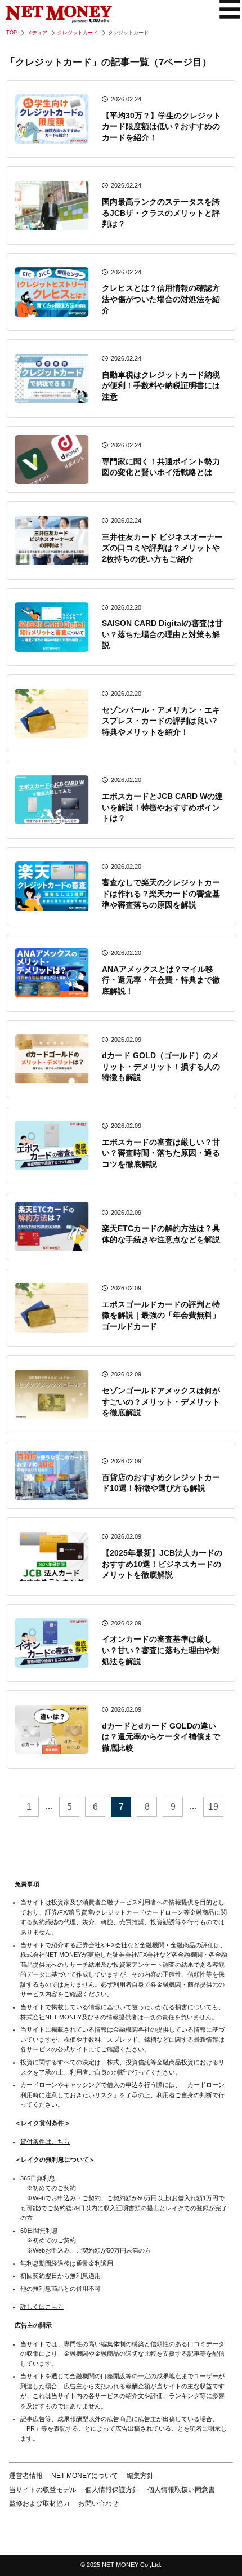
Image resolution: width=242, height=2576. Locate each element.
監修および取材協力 (39, 2503)
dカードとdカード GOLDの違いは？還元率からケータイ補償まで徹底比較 (161, 1737)
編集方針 (140, 2476)
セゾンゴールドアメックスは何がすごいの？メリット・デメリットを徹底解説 (161, 1402)
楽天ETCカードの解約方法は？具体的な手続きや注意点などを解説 (161, 1234)
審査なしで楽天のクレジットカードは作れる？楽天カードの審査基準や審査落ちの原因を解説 (161, 893)
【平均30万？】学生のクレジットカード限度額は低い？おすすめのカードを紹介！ (162, 126)
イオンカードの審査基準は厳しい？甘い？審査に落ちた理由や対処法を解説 (161, 1650)
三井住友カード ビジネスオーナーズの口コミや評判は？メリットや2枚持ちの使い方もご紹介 (162, 548)
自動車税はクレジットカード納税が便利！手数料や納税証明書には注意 (161, 386)
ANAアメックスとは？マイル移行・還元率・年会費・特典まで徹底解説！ (161, 980)
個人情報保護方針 (112, 2490)
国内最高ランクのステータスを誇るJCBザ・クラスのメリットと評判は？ (161, 213)
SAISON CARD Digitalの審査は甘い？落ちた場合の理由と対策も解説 (162, 634)
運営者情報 (26, 2476)
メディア (37, 33)
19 (213, 1807)
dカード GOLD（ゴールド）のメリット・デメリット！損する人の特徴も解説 (161, 1066)
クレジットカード (78, 33)
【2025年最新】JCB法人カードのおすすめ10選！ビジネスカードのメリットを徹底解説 (162, 1564)
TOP (12, 33)
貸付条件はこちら (45, 2142)
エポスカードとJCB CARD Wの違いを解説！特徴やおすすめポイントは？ (162, 807)
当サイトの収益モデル (43, 2490)
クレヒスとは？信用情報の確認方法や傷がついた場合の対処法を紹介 (161, 299)
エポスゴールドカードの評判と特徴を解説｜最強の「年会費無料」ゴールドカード (161, 1315)
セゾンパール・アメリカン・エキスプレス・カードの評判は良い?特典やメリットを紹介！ (161, 721)
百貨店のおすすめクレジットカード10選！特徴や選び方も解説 (161, 1483)
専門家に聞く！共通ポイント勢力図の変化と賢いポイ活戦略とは (161, 467)
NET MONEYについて (85, 2476)
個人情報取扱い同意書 (181, 2490)
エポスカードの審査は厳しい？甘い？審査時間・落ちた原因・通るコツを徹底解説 (161, 1153)
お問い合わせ (98, 2503)
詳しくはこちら (42, 2307)
